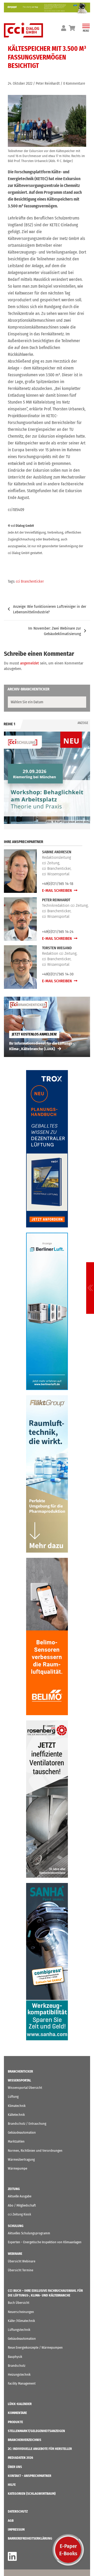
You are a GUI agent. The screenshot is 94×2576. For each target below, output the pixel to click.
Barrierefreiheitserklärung (30, 2538)
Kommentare (17, 2413)
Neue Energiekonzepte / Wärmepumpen (35, 2347)
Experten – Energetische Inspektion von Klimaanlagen (45, 2242)
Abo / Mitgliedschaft (22, 2205)
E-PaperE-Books (68, 2550)
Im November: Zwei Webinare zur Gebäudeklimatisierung (55, 631)
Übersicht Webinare (22, 2261)
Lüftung (13, 2097)
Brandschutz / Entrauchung (27, 2124)
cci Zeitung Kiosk (19, 2214)
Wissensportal (19, 2080)
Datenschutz (18, 2511)
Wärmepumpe (17, 2168)
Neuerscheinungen (21, 2312)
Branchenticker (20, 2071)
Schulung (16, 2226)
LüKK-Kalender (20, 2404)
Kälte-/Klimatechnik (21, 2321)
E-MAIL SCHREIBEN (57, 890)
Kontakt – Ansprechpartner (30, 2476)
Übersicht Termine (20, 2270)
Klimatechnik (17, 2106)
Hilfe (12, 2485)
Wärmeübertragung (21, 2159)
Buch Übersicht (19, 2303)
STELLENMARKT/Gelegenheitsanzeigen (36, 2431)
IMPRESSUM (16, 2529)
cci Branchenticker (30, 581)
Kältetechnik (16, 2115)
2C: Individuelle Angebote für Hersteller (40, 2449)
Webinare (15, 2254)
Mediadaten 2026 (20, 2458)
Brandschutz (17, 2366)
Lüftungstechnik (19, 2330)
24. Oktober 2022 (20, 84)
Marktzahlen (16, 2141)
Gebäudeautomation (22, 2132)
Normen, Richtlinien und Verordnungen (35, 2151)
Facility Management (22, 2383)
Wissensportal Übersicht (25, 2088)
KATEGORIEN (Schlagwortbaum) (32, 2494)
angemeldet (30, 663)
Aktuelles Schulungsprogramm (29, 2233)
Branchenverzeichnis (25, 2440)
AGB (11, 2521)
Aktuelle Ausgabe (20, 2196)
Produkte (15, 2422)
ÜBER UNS (15, 2467)
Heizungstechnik (19, 2374)
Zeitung (14, 2189)
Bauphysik (15, 2357)
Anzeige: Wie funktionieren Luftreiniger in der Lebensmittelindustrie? (50, 609)
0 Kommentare (74, 84)
